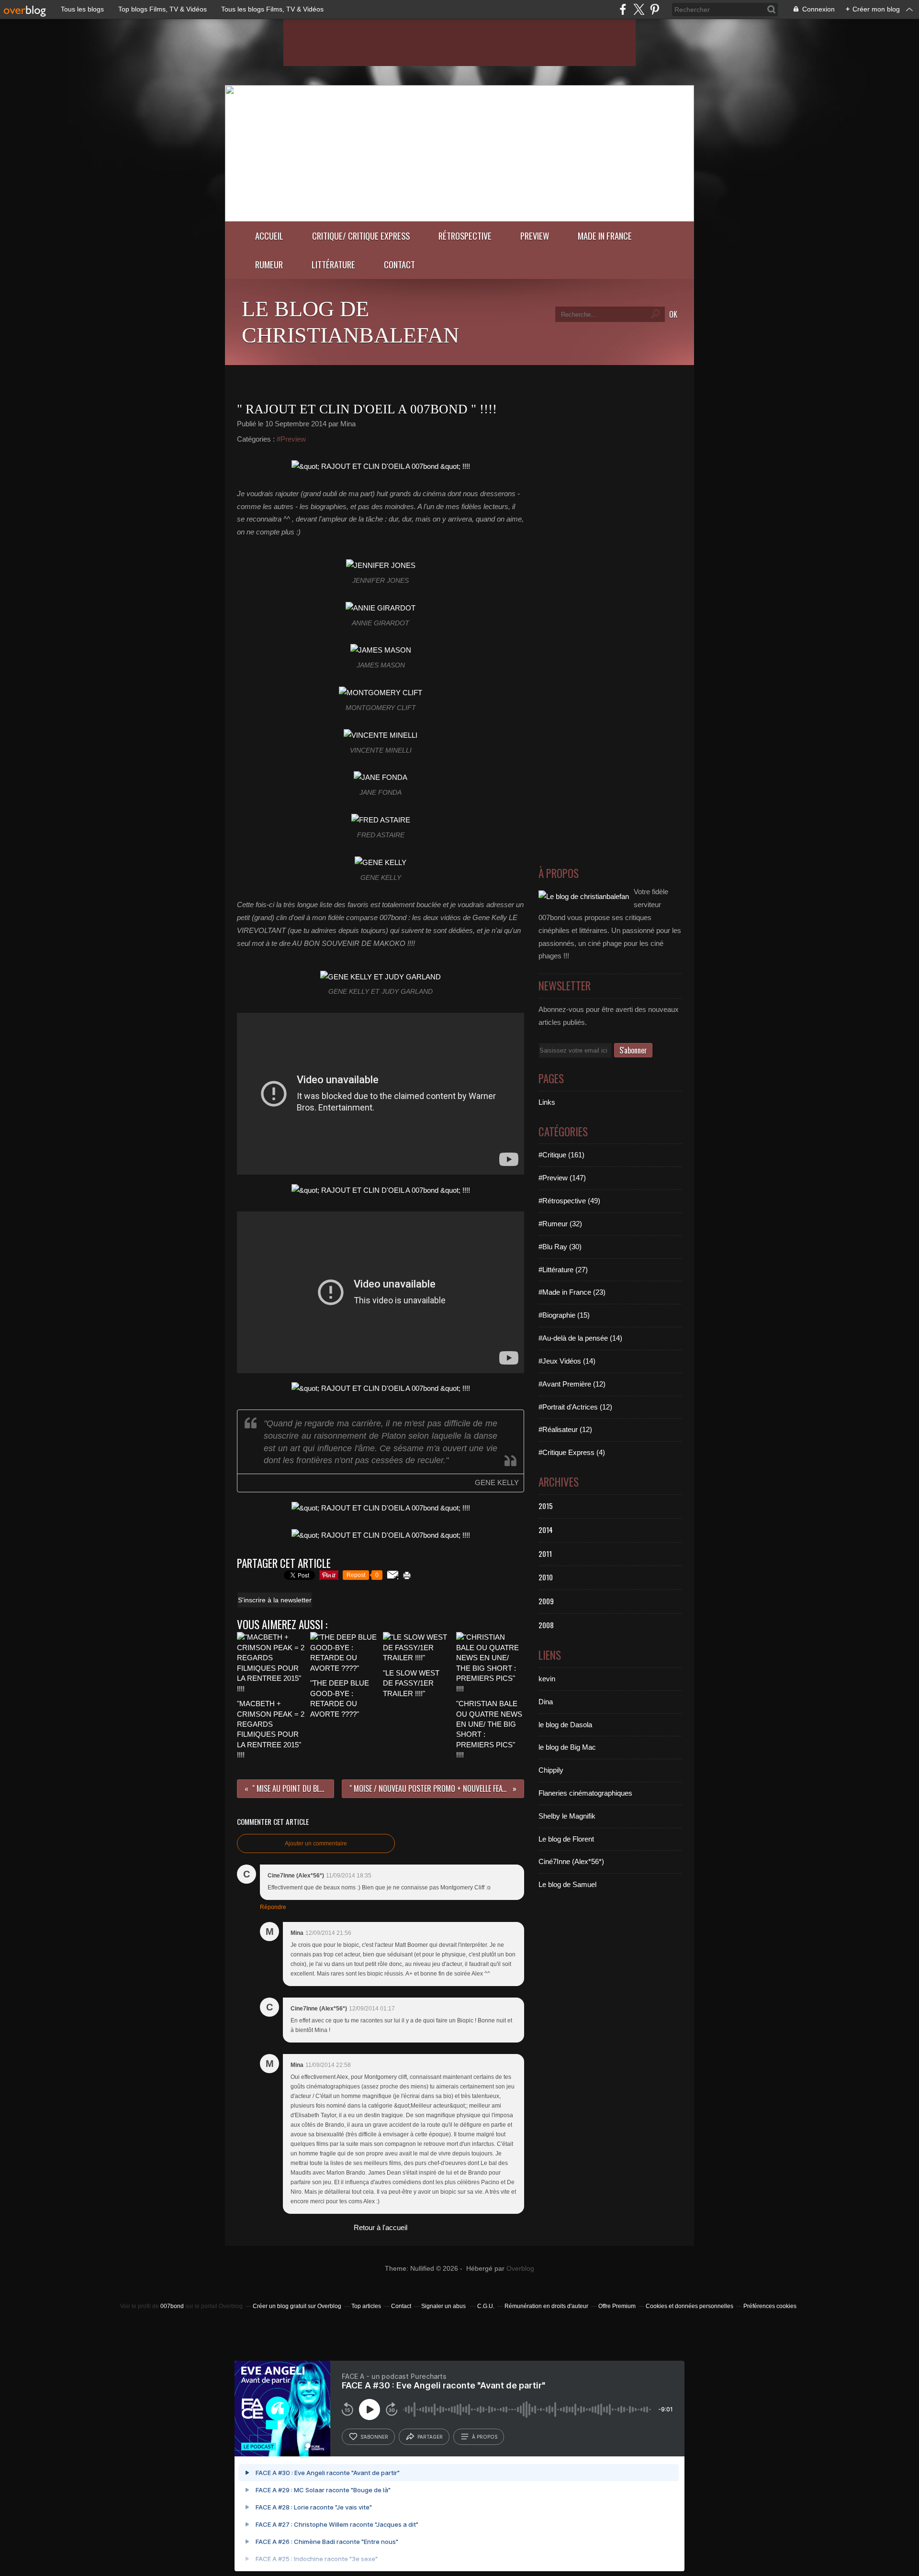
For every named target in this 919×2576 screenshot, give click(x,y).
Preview (535, 236)
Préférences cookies (770, 2306)
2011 (545, 1554)
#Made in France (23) (572, 1292)
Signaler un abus (444, 2306)
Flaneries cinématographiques (585, 1793)
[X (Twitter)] (639, 9)
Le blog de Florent (566, 1839)
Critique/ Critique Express (361, 236)
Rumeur (269, 264)
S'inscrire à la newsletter (275, 1600)
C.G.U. (486, 2306)
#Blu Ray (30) (560, 1247)
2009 (546, 1601)
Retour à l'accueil (381, 2227)
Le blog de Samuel (567, 1884)
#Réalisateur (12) (565, 1429)
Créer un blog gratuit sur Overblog (297, 2306)
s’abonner (374, 2437)
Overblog (520, 2269)
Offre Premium (617, 2306)
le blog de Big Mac (567, 1747)
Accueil (269, 236)
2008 (546, 1625)
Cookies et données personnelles (689, 2306)
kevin (547, 1679)
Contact (399, 264)
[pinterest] (655, 9)
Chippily (551, 1770)
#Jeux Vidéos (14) (567, 1361)
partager (430, 2437)
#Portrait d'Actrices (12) (575, 1407)
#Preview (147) (562, 1178)
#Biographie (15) (564, 1315)
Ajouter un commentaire (316, 1843)
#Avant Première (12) (572, 1384)
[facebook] (623, 9)
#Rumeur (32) (560, 1224)
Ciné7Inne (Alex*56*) (571, 1861)
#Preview (291, 439)
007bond (172, 2306)
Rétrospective (465, 236)
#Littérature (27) (563, 1270)
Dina (546, 1702)
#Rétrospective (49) (569, 1201)
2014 (546, 1530)
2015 (546, 1506)
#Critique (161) (561, 1155)
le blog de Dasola (565, 1725)
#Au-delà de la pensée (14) (580, 1338)
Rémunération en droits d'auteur (546, 2306)
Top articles (366, 2306)
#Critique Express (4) (572, 1452)
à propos (485, 2437)
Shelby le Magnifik (567, 1816)
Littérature (333, 264)
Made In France (605, 236)
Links (547, 1102)
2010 (546, 1577)
